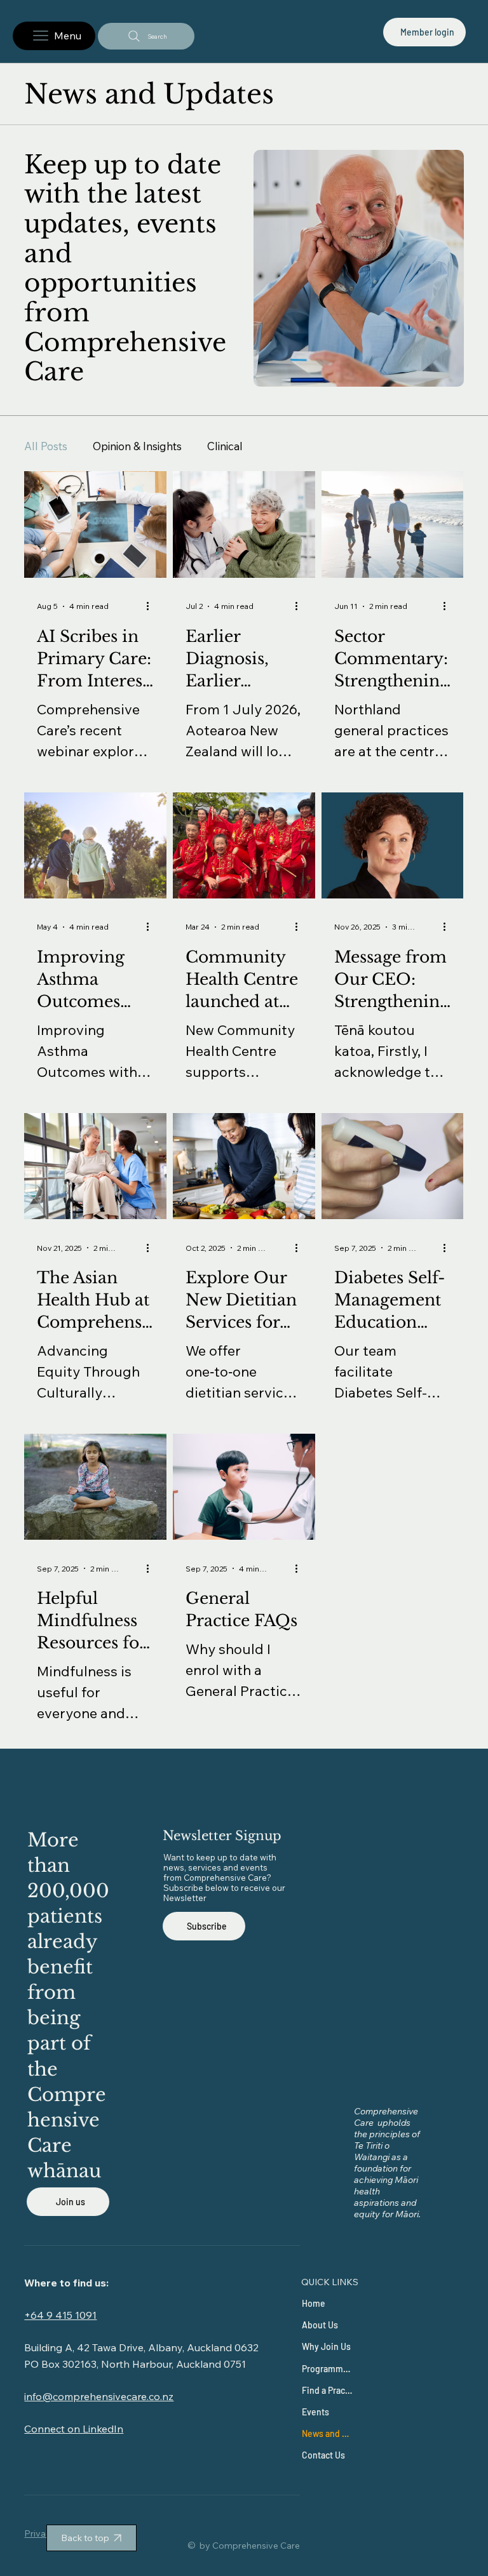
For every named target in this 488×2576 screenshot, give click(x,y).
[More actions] (152, 606)
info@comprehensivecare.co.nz (99, 2396)
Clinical (225, 446)
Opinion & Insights (137, 446)
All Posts (46, 446)
